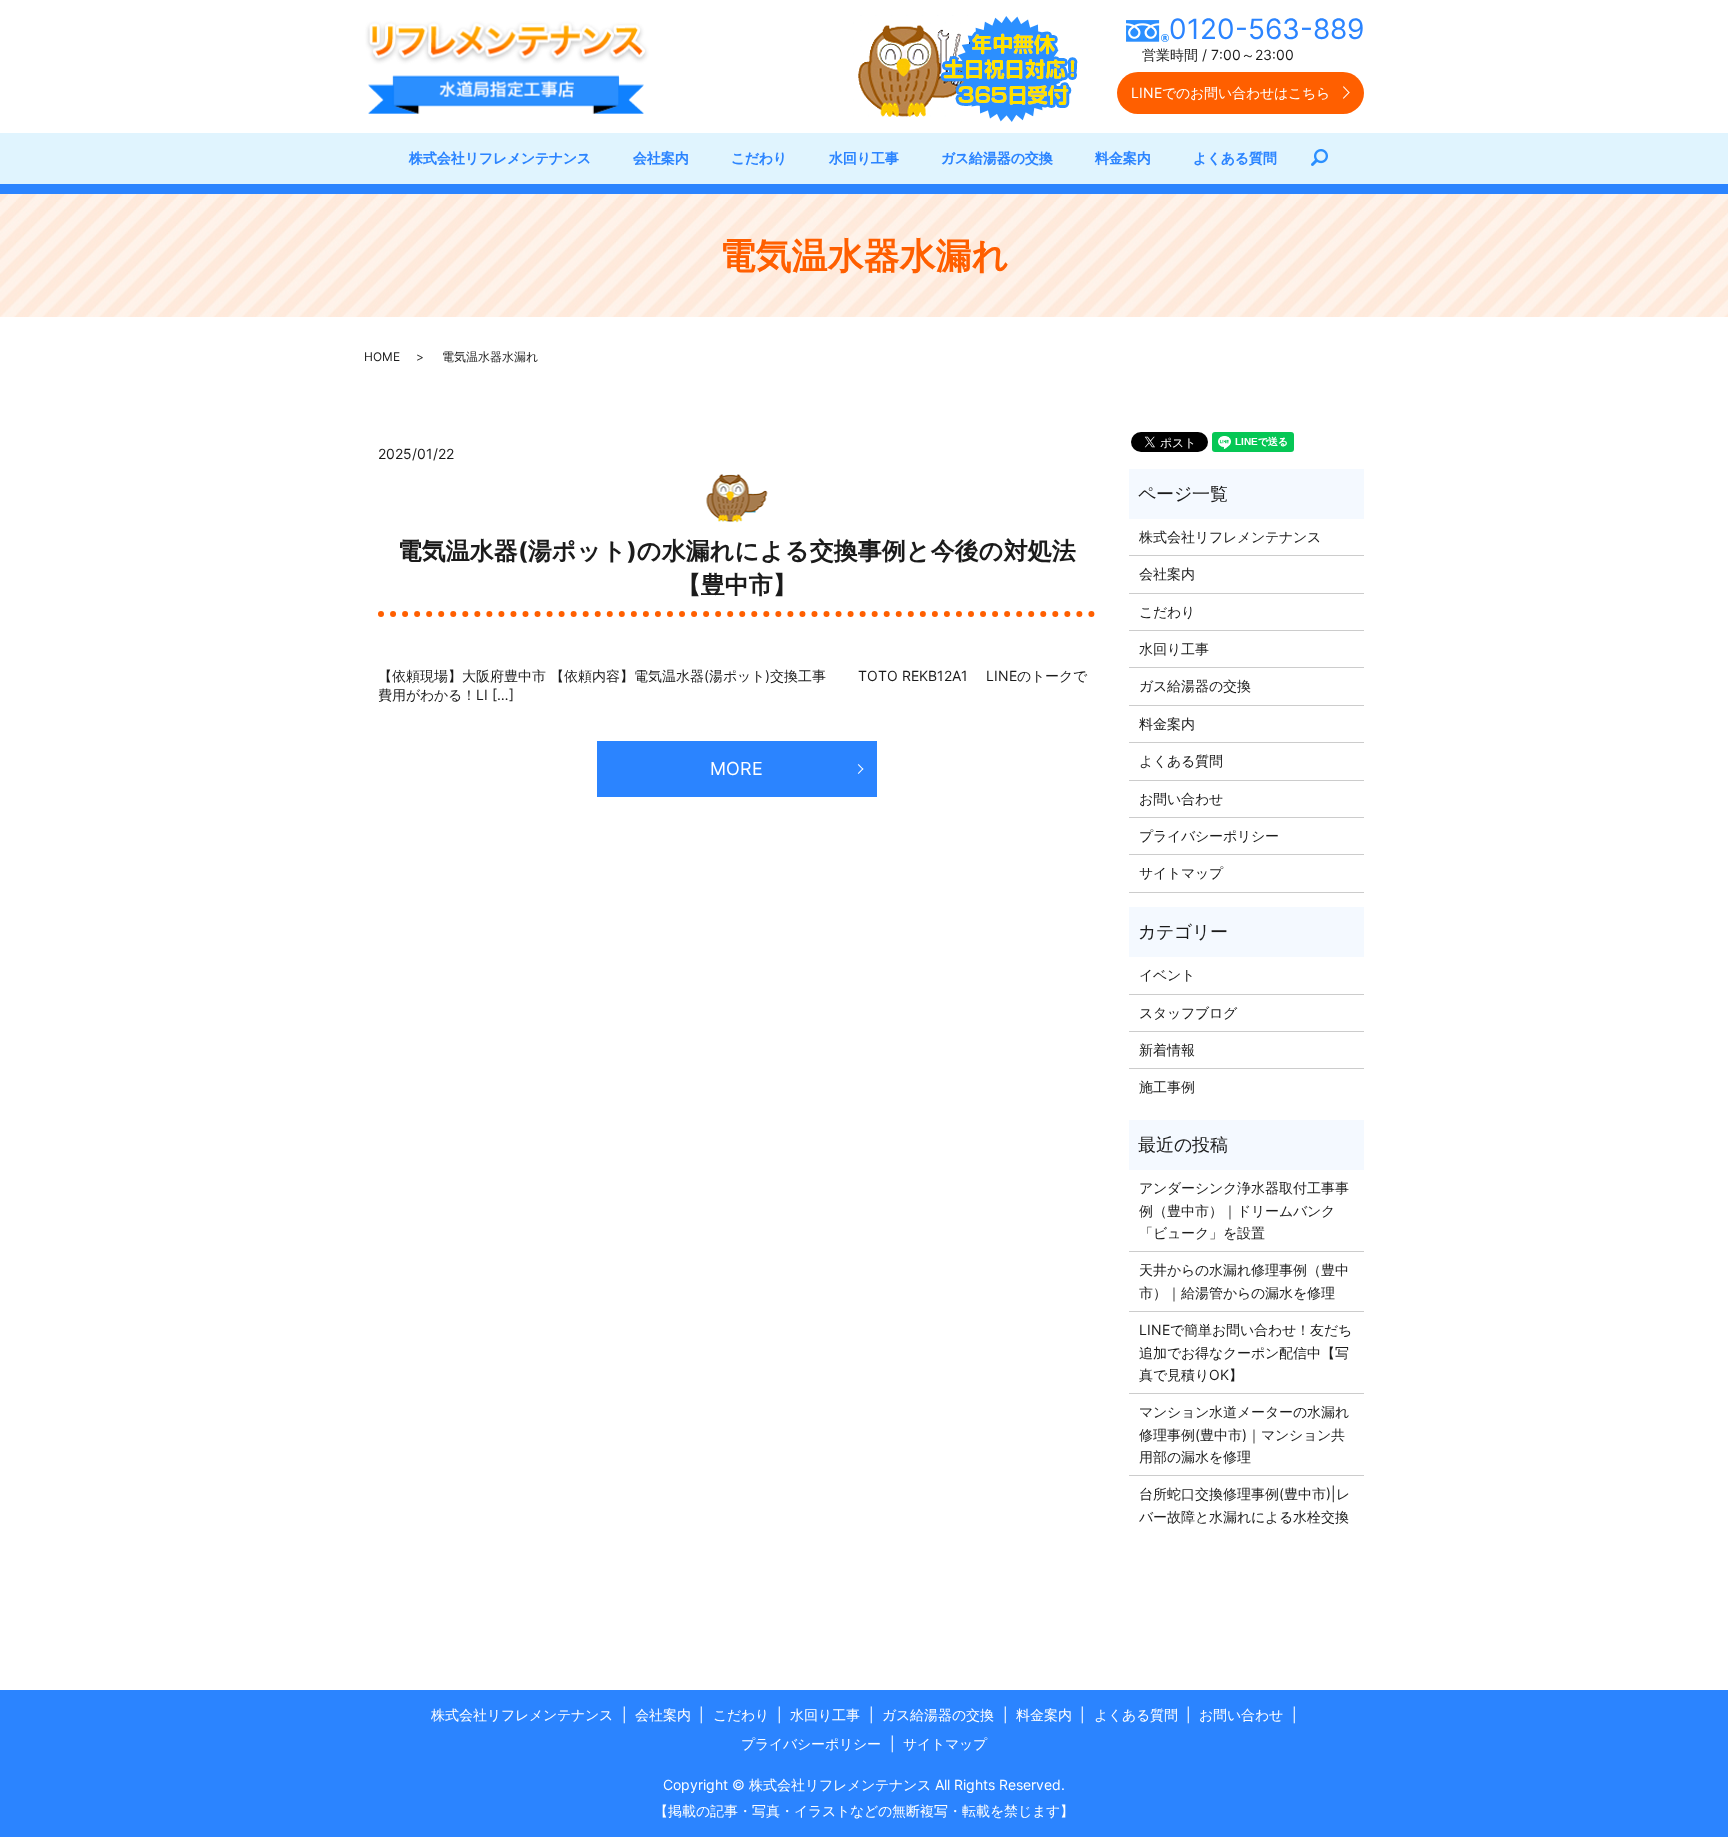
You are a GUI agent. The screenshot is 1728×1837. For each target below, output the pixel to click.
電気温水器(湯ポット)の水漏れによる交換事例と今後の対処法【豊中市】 (737, 567)
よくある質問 (1235, 157)
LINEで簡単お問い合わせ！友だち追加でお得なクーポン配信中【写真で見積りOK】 (1245, 1352)
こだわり (759, 157)
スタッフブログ (1188, 1012)
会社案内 (661, 157)
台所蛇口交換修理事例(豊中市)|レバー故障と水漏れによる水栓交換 (1244, 1504)
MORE (736, 768)
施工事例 (1167, 1086)
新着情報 (1167, 1049)
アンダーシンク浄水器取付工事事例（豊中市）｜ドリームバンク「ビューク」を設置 (1244, 1210)
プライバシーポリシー (1209, 835)
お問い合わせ (1181, 798)
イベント (1167, 974)
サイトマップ (1181, 872)
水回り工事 (864, 157)
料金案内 (1123, 157)
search (1329, 158)
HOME (382, 356)
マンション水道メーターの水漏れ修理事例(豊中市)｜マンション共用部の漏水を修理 (1244, 1434)
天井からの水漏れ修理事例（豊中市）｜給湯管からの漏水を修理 (1244, 1280)
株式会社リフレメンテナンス (500, 157)
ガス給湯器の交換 (997, 157)
